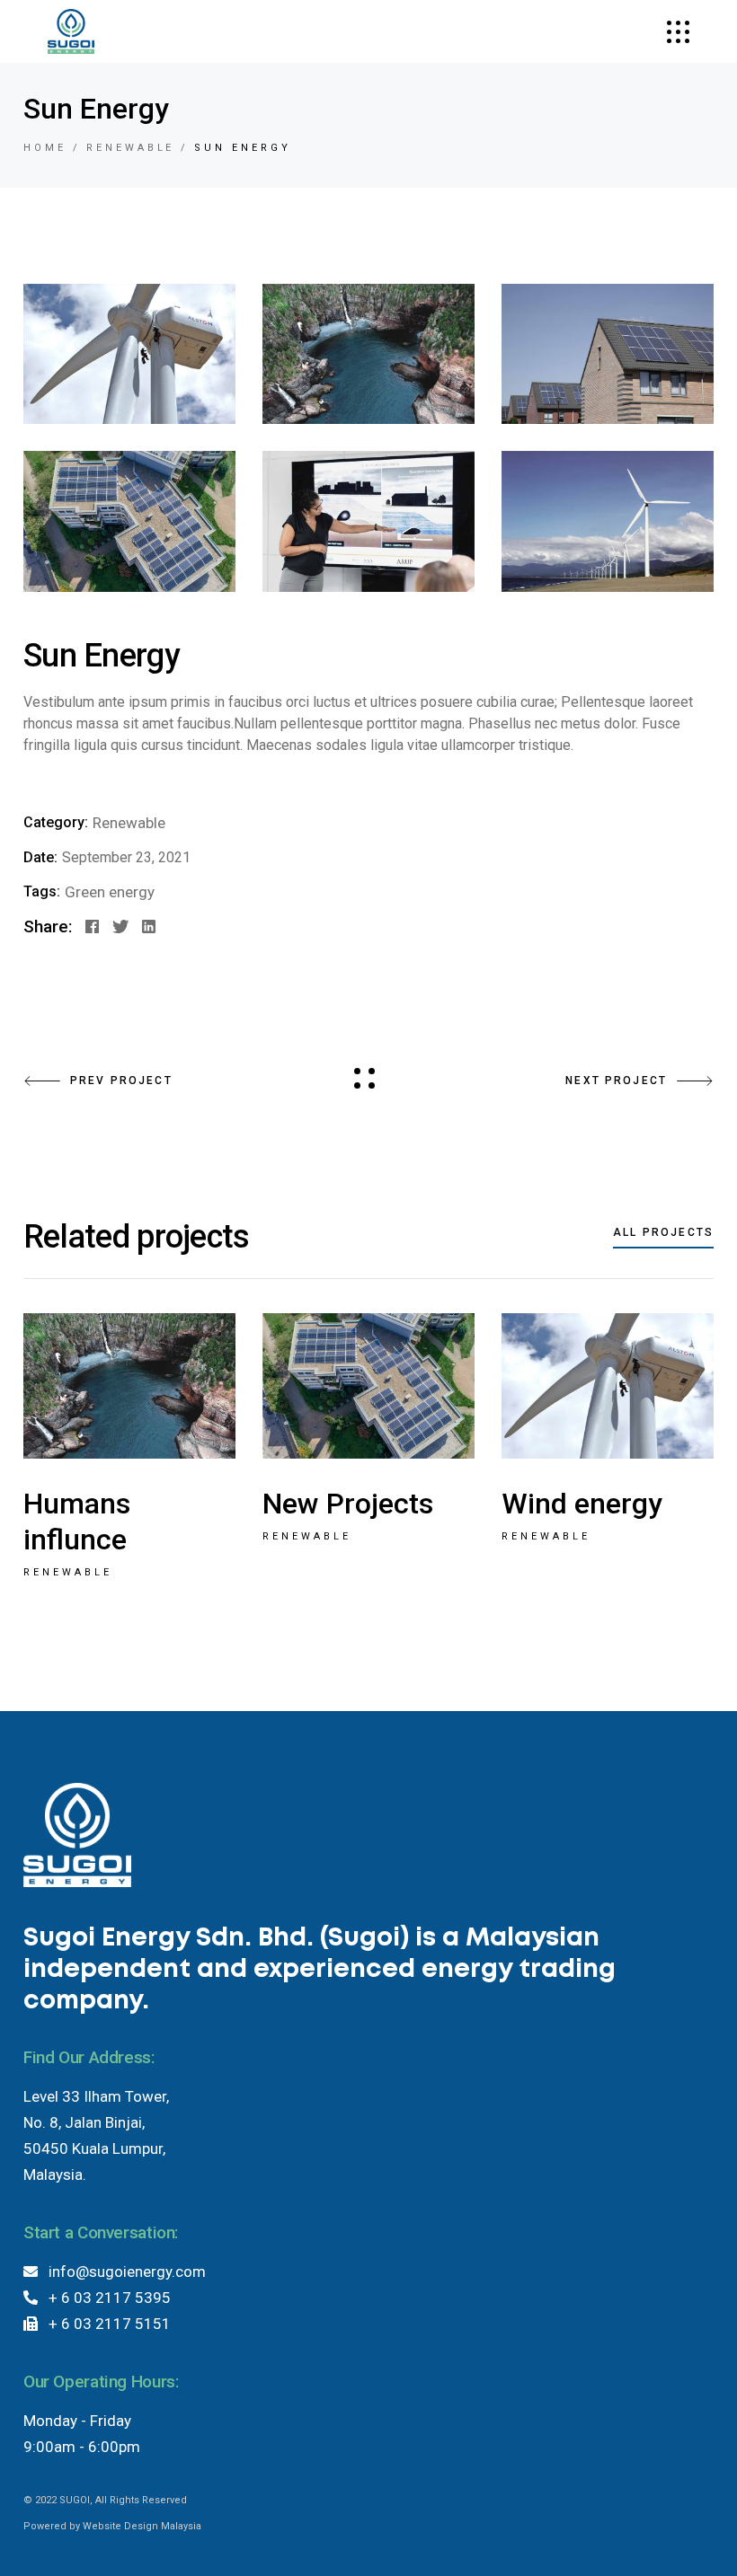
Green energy (110, 892)
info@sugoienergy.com (122, 2272)
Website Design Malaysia (142, 2526)
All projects (663, 1232)
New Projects (348, 1504)
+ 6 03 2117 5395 (104, 2298)
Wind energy (582, 1504)
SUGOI (75, 2500)
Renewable (129, 823)
